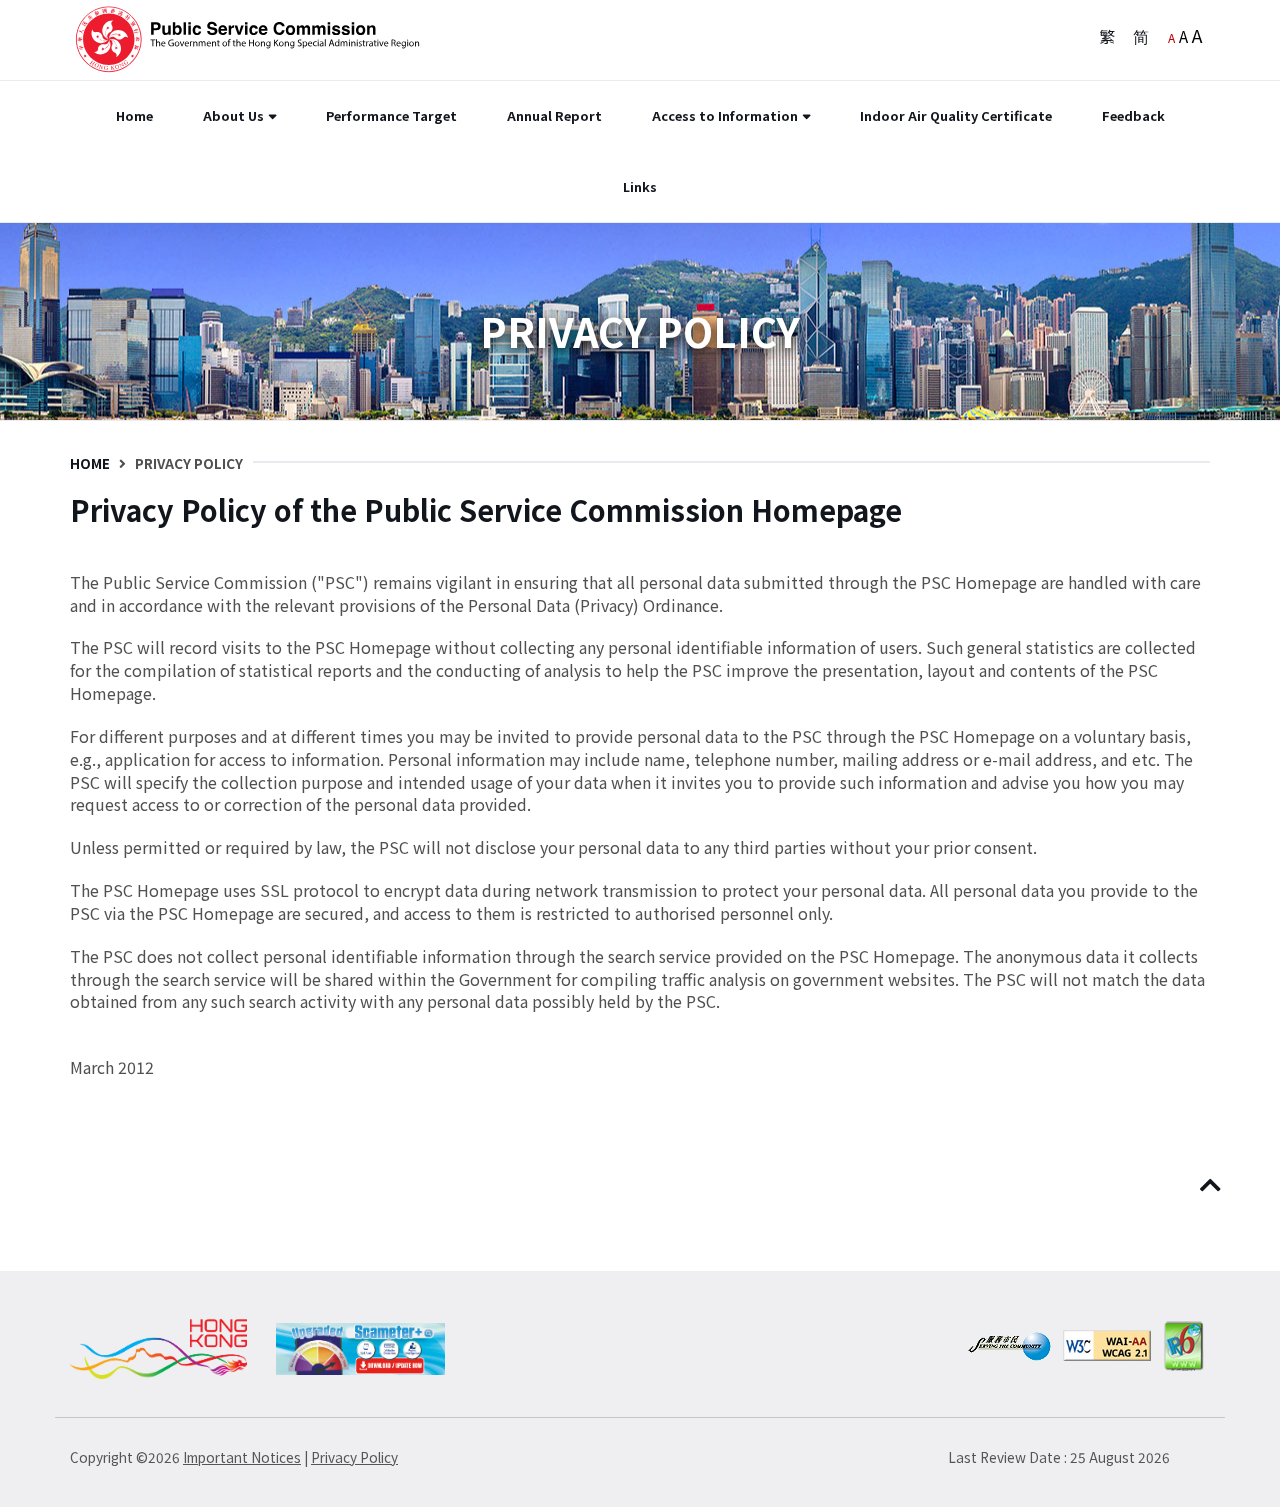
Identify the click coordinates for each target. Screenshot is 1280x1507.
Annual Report (554, 115)
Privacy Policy (354, 1457)
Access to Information (725, 115)
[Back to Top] (1212, 1186)
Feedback (1133, 115)
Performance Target (391, 115)
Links (640, 186)
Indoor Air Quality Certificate (956, 115)
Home (134, 115)
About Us (233, 115)
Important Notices (242, 1457)
